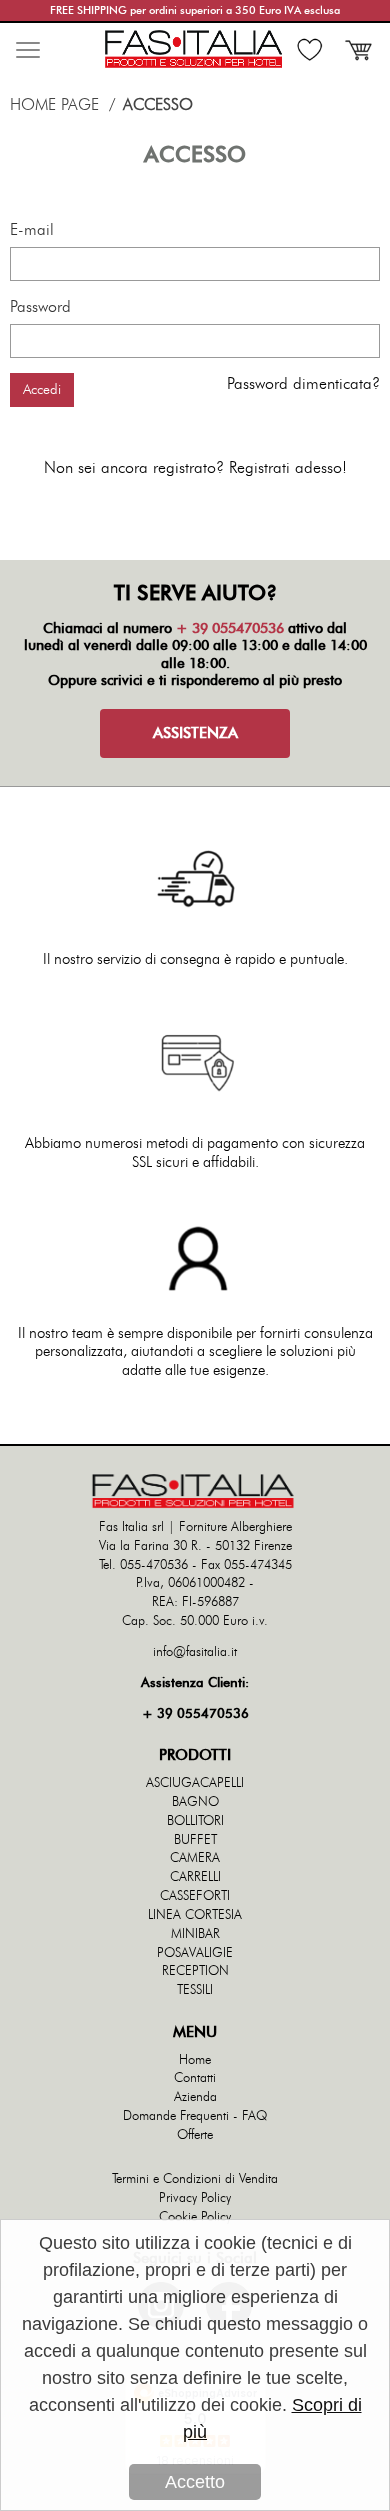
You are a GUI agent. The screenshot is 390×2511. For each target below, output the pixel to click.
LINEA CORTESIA (195, 1915)
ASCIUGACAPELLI (195, 1783)
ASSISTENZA (195, 733)
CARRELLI (195, 1877)
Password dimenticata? (303, 384)
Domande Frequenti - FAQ (195, 2116)
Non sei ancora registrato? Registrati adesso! (195, 468)
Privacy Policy (195, 2198)
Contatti (195, 2078)
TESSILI (195, 1990)
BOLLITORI (195, 1821)
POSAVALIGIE (195, 1953)
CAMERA (195, 1858)
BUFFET (195, 1840)
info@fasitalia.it (195, 1652)
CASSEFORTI (195, 1896)
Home (195, 2060)
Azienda (195, 2097)
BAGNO (195, 1802)
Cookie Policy (195, 2217)
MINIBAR (195, 1934)
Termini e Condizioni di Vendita (195, 2179)
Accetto (195, 2482)
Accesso (158, 105)
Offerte (195, 2135)
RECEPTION (195, 1971)
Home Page (54, 105)
